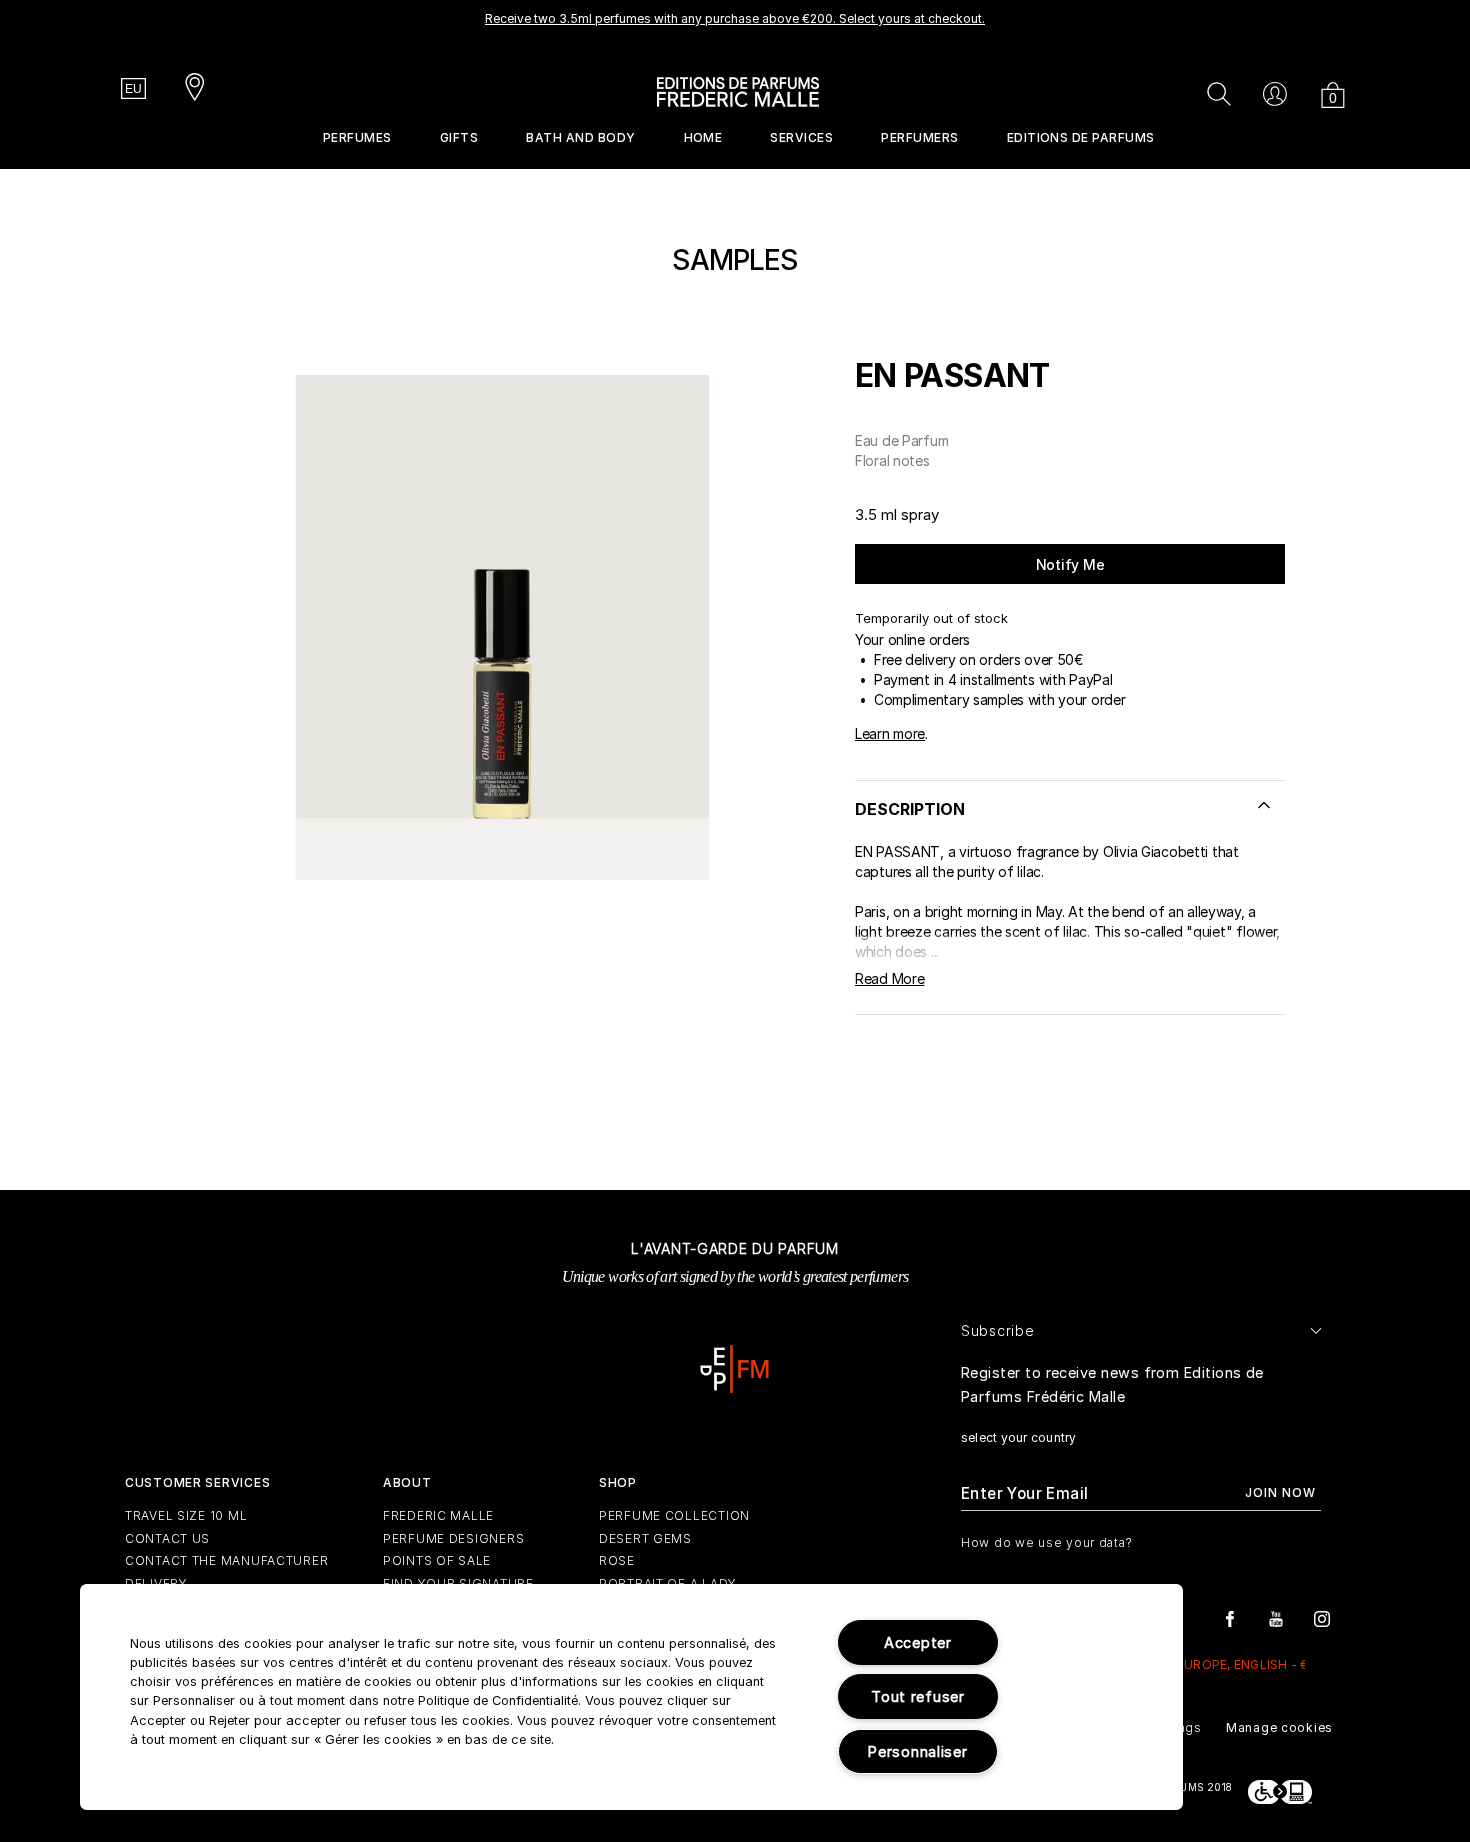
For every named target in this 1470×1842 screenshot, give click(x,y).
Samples (734, 260)
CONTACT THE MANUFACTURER (226, 1560)
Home (703, 137)
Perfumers (919, 137)
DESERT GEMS (645, 1538)
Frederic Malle (438, 1515)
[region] (631, 1697)
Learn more (890, 733)
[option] (735, 25)
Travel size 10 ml (186, 1515)
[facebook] (1230, 1617)
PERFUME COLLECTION (674, 1515)
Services (801, 137)
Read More (889, 978)
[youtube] (1276, 1617)
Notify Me (1070, 564)
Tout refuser (918, 1696)
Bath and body (580, 137)
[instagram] (1322, 1617)
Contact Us (167, 1538)
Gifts (459, 137)
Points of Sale (437, 1560)
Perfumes (357, 137)
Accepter (918, 1642)
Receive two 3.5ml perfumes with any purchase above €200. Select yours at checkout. (735, 18)
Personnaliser (917, 1751)
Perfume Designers (453, 1538)
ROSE (617, 1560)
